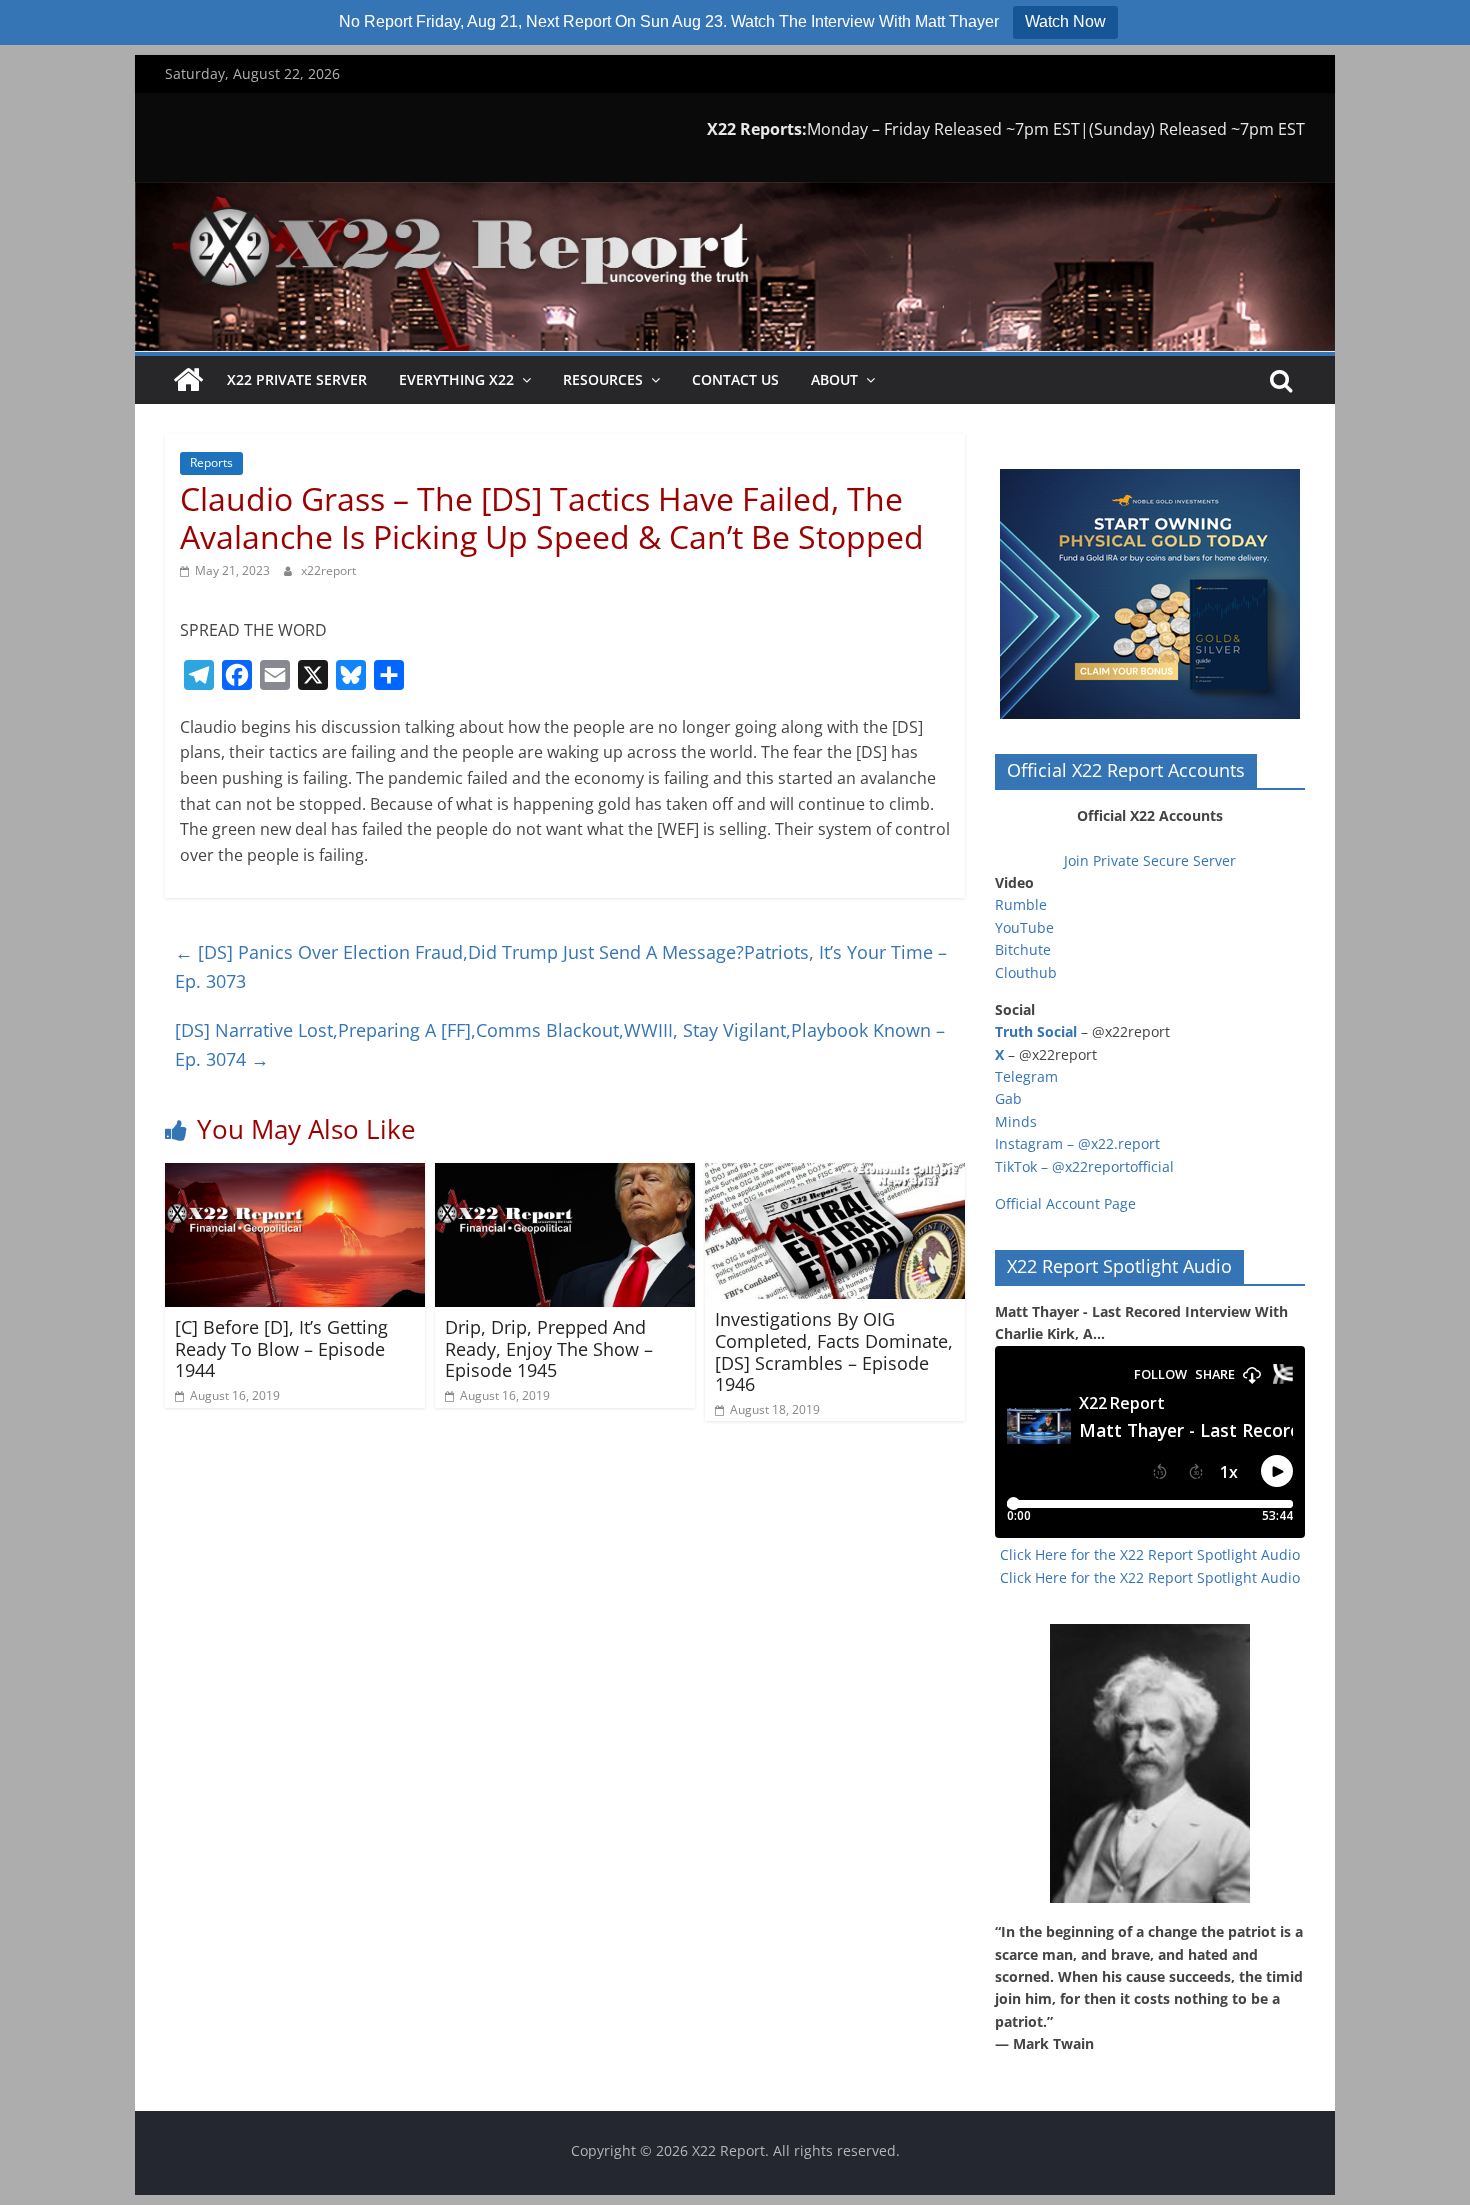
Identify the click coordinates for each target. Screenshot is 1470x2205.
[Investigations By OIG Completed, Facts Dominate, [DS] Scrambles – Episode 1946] (835, 1175)
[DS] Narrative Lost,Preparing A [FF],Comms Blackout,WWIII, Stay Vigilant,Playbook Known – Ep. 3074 (560, 1044)
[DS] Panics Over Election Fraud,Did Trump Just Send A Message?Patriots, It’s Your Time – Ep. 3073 (561, 966)
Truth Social (1036, 1031)
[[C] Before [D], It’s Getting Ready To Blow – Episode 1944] (295, 1175)
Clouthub (1026, 972)
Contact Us (735, 379)
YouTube (1024, 927)
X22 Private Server (297, 379)
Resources (603, 379)
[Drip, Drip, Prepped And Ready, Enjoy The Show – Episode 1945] (565, 1175)
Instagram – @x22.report (1077, 1143)
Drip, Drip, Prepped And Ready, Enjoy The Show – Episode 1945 (549, 1348)
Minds (1016, 1121)
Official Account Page (1065, 1203)
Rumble (1021, 904)
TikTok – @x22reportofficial (1084, 1166)
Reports (211, 462)
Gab (1008, 1098)
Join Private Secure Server (1150, 860)
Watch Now (1065, 21)
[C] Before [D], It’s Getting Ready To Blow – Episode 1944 (281, 1348)
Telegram (1026, 1076)
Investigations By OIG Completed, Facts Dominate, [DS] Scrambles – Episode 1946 (834, 1351)
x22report (328, 570)
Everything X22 (456, 379)
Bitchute (1023, 949)
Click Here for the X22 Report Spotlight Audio (1150, 1554)
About (834, 379)
